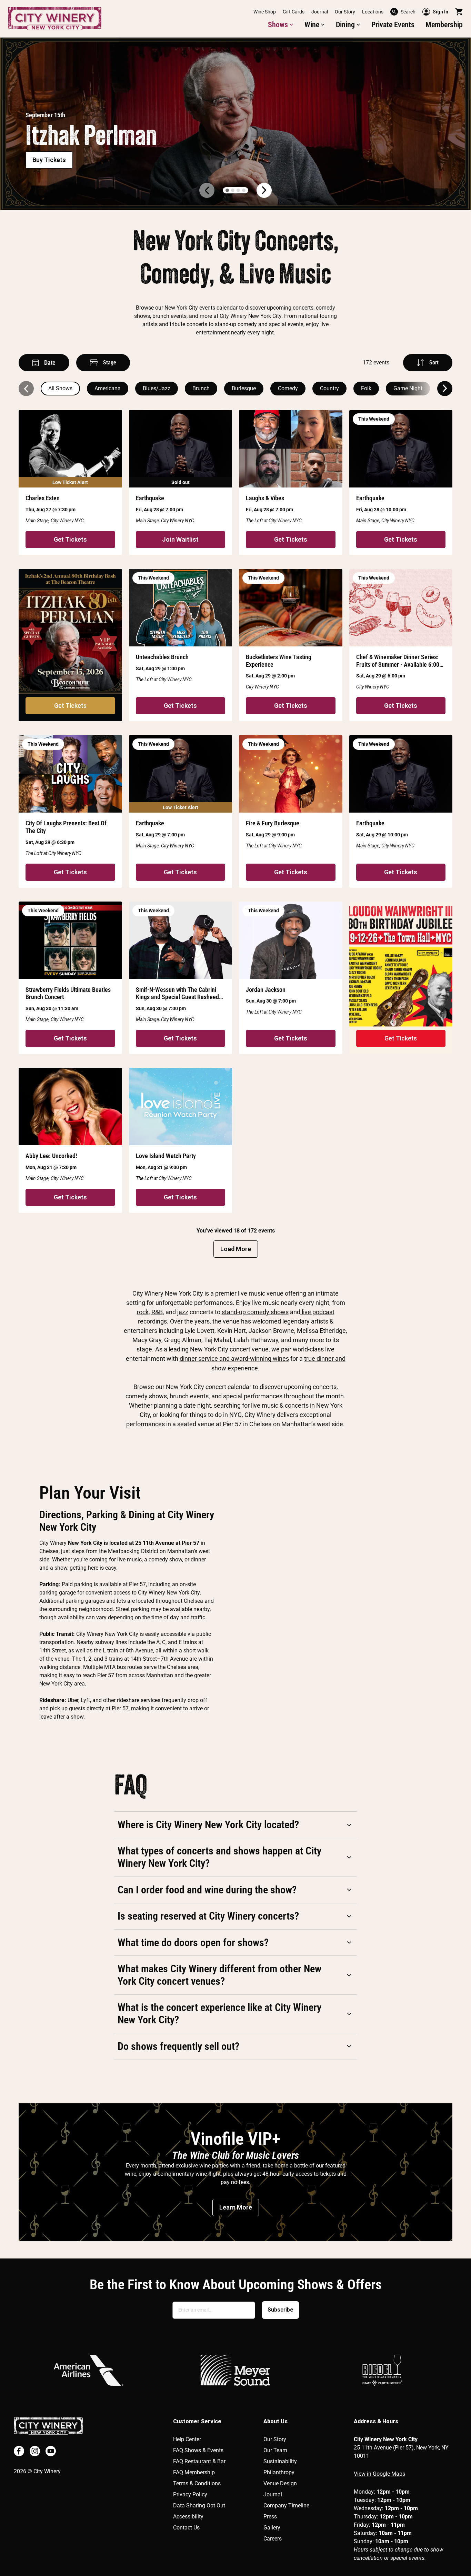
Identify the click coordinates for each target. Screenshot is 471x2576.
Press (270, 2517)
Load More (236, 1249)
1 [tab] (227, 190)
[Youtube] (51, 2451)
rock (143, 1312)
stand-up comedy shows (255, 1312)
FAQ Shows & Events (198, 2450)
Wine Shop (265, 12)
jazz (183, 1312)
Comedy (288, 388)
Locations (373, 12)
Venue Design (280, 2483)
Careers (273, 2539)
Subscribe (280, 2310)
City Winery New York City (168, 1293)
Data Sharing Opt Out (199, 2505)
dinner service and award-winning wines (234, 1359)
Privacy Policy (190, 2494)
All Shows (60, 388)
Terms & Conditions (197, 2483)
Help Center (187, 2439)
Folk (366, 388)
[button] (281, 25)
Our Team (275, 2450)
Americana (108, 388)
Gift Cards (294, 12)
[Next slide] (445, 389)
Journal (320, 12)
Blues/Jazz (157, 388)
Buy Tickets (49, 160)
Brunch (201, 388)
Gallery (272, 2528)
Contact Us (186, 2528)
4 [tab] (244, 190)
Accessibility (188, 2517)
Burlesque (244, 388)
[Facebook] (19, 2451)
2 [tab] (233, 190)
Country (329, 388)
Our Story (345, 12)
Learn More (236, 2207)
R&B (157, 1312)
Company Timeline (286, 2505)
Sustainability (280, 2461)
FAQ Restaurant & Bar (199, 2461)
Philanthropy (279, 2472)
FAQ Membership (194, 2472)
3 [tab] (238, 190)
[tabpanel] (235, 124)
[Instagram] (35, 2451)
